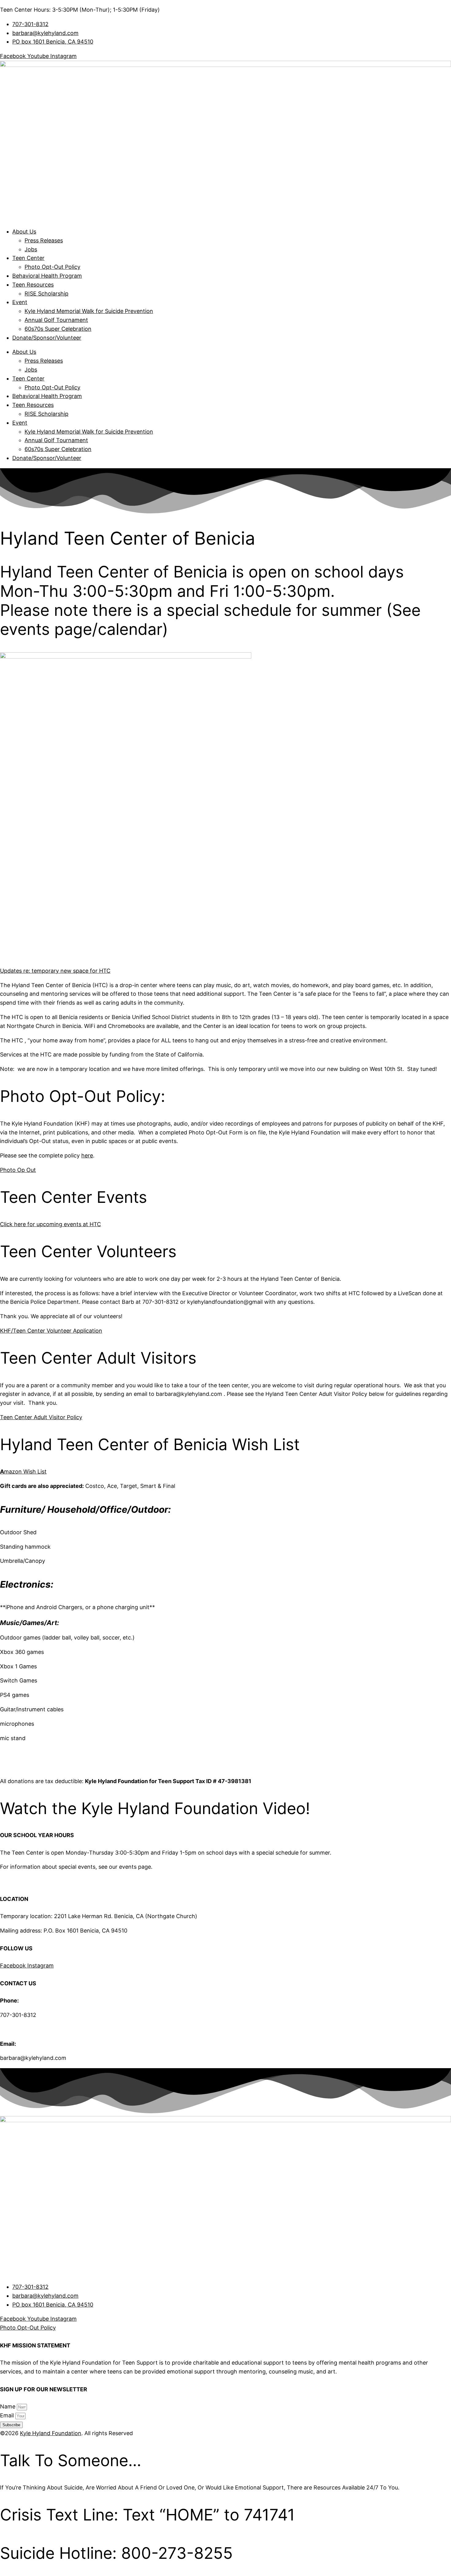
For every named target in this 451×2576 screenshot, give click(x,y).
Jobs (31, 249)
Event (20, 302)
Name (8, 2406)
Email (8, 2415)
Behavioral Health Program (47, 276)
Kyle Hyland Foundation (51, 2433)
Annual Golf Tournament (56, 320)
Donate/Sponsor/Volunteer (47, 338)
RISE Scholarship (46, 294)
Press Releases (44, 240)
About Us (24, 232)
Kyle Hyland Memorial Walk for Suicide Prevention (89, 311)
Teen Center (28, 258)
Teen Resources (33, 285)
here (87, 1155)
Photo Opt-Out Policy (52, 267)
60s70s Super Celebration (58, 329)
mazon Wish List (23, 1471)
